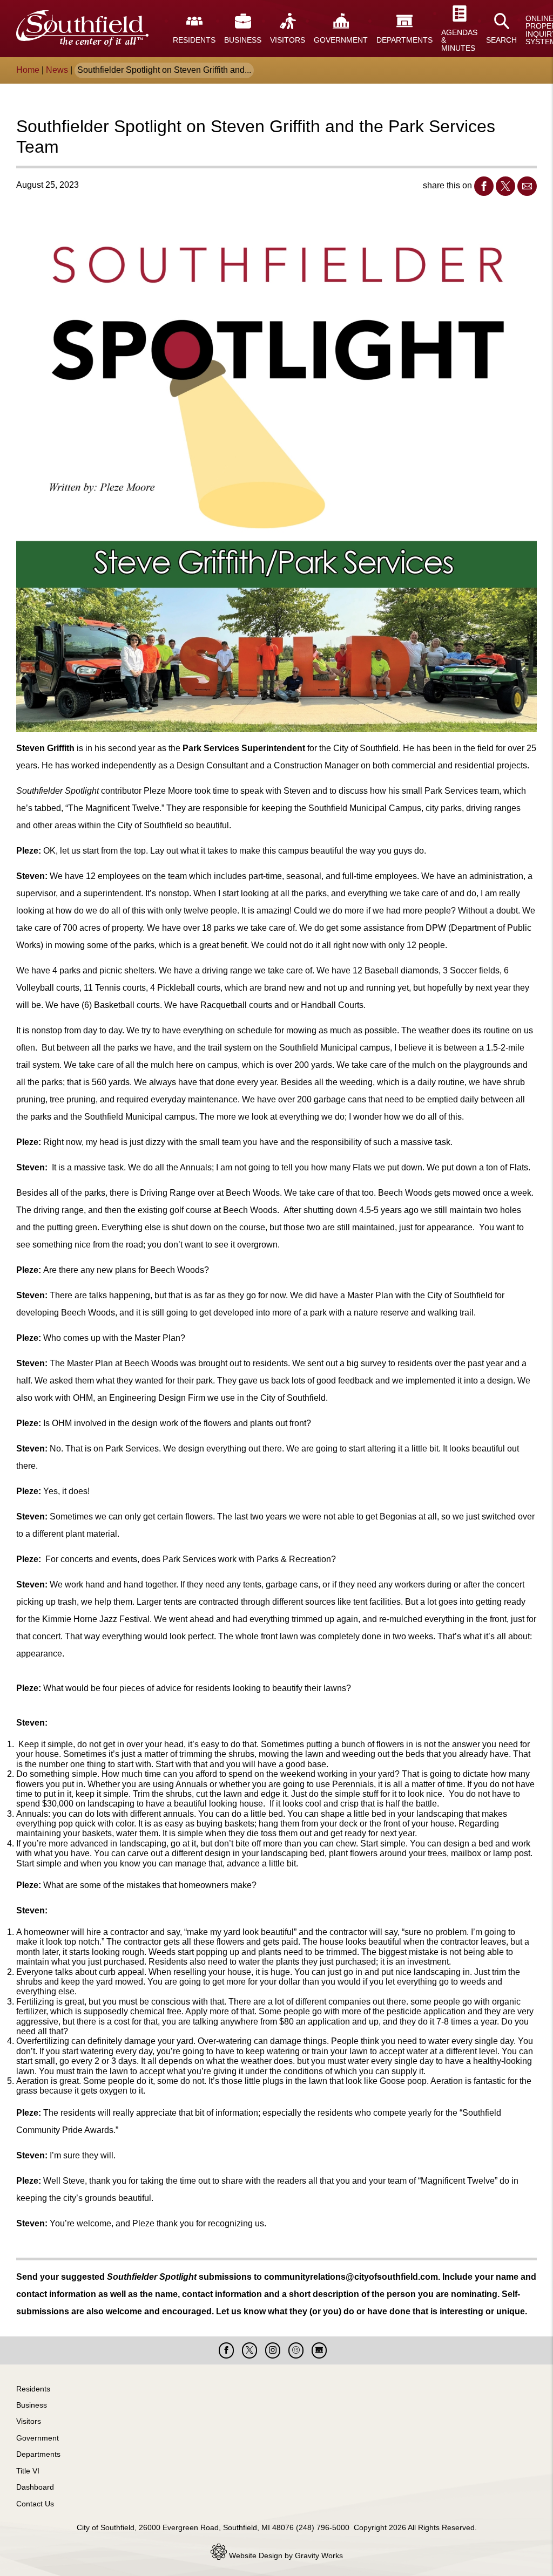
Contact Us (35, 2504)
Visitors (29, 2421)
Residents (33, 2389)
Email (527, 186)
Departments (38, 2454)
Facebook (484, 186)
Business (32, 2405)
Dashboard (35, 2487)
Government (38, 2438)
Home (28, 70)
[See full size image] (276, 473)
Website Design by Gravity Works (285, 2555)
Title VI (28, 2471)
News (57, 70)
